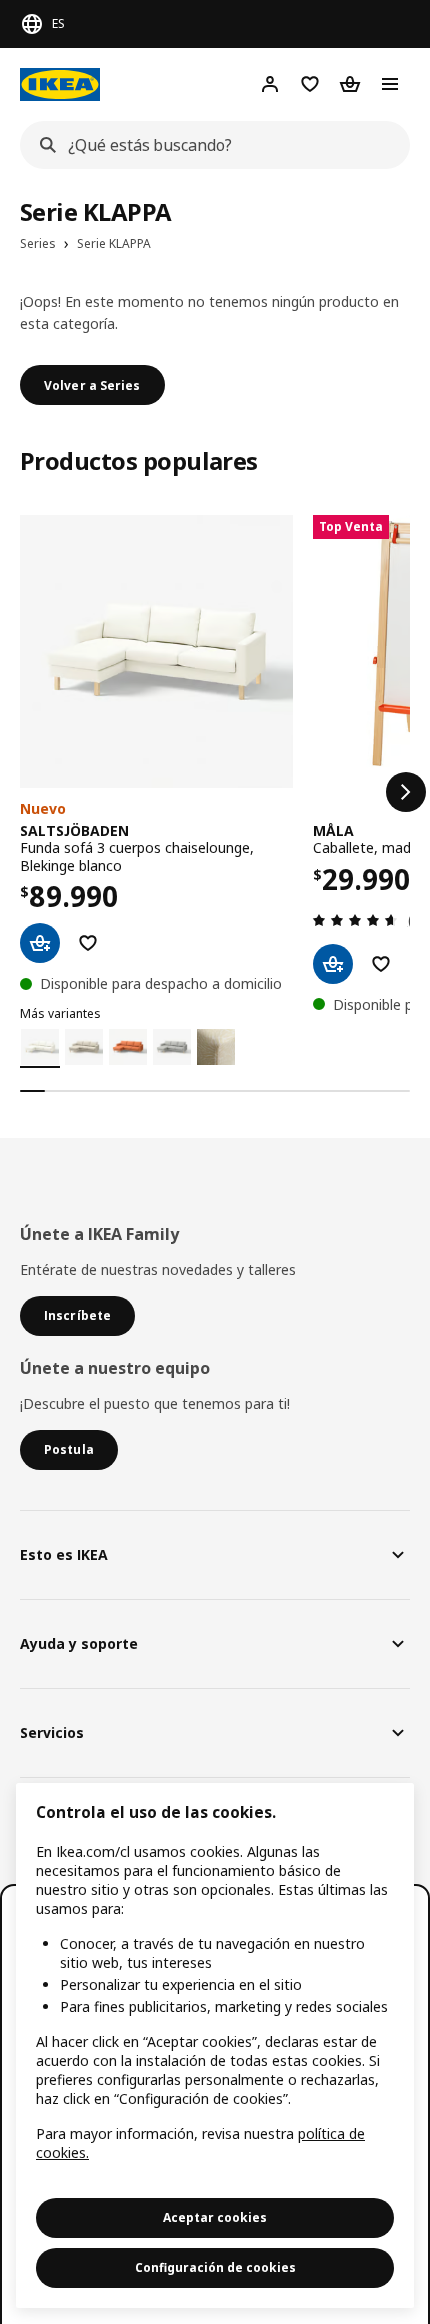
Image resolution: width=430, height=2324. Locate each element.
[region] (215, 2045)
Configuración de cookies (215, 2267)
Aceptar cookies (215, 2217)
